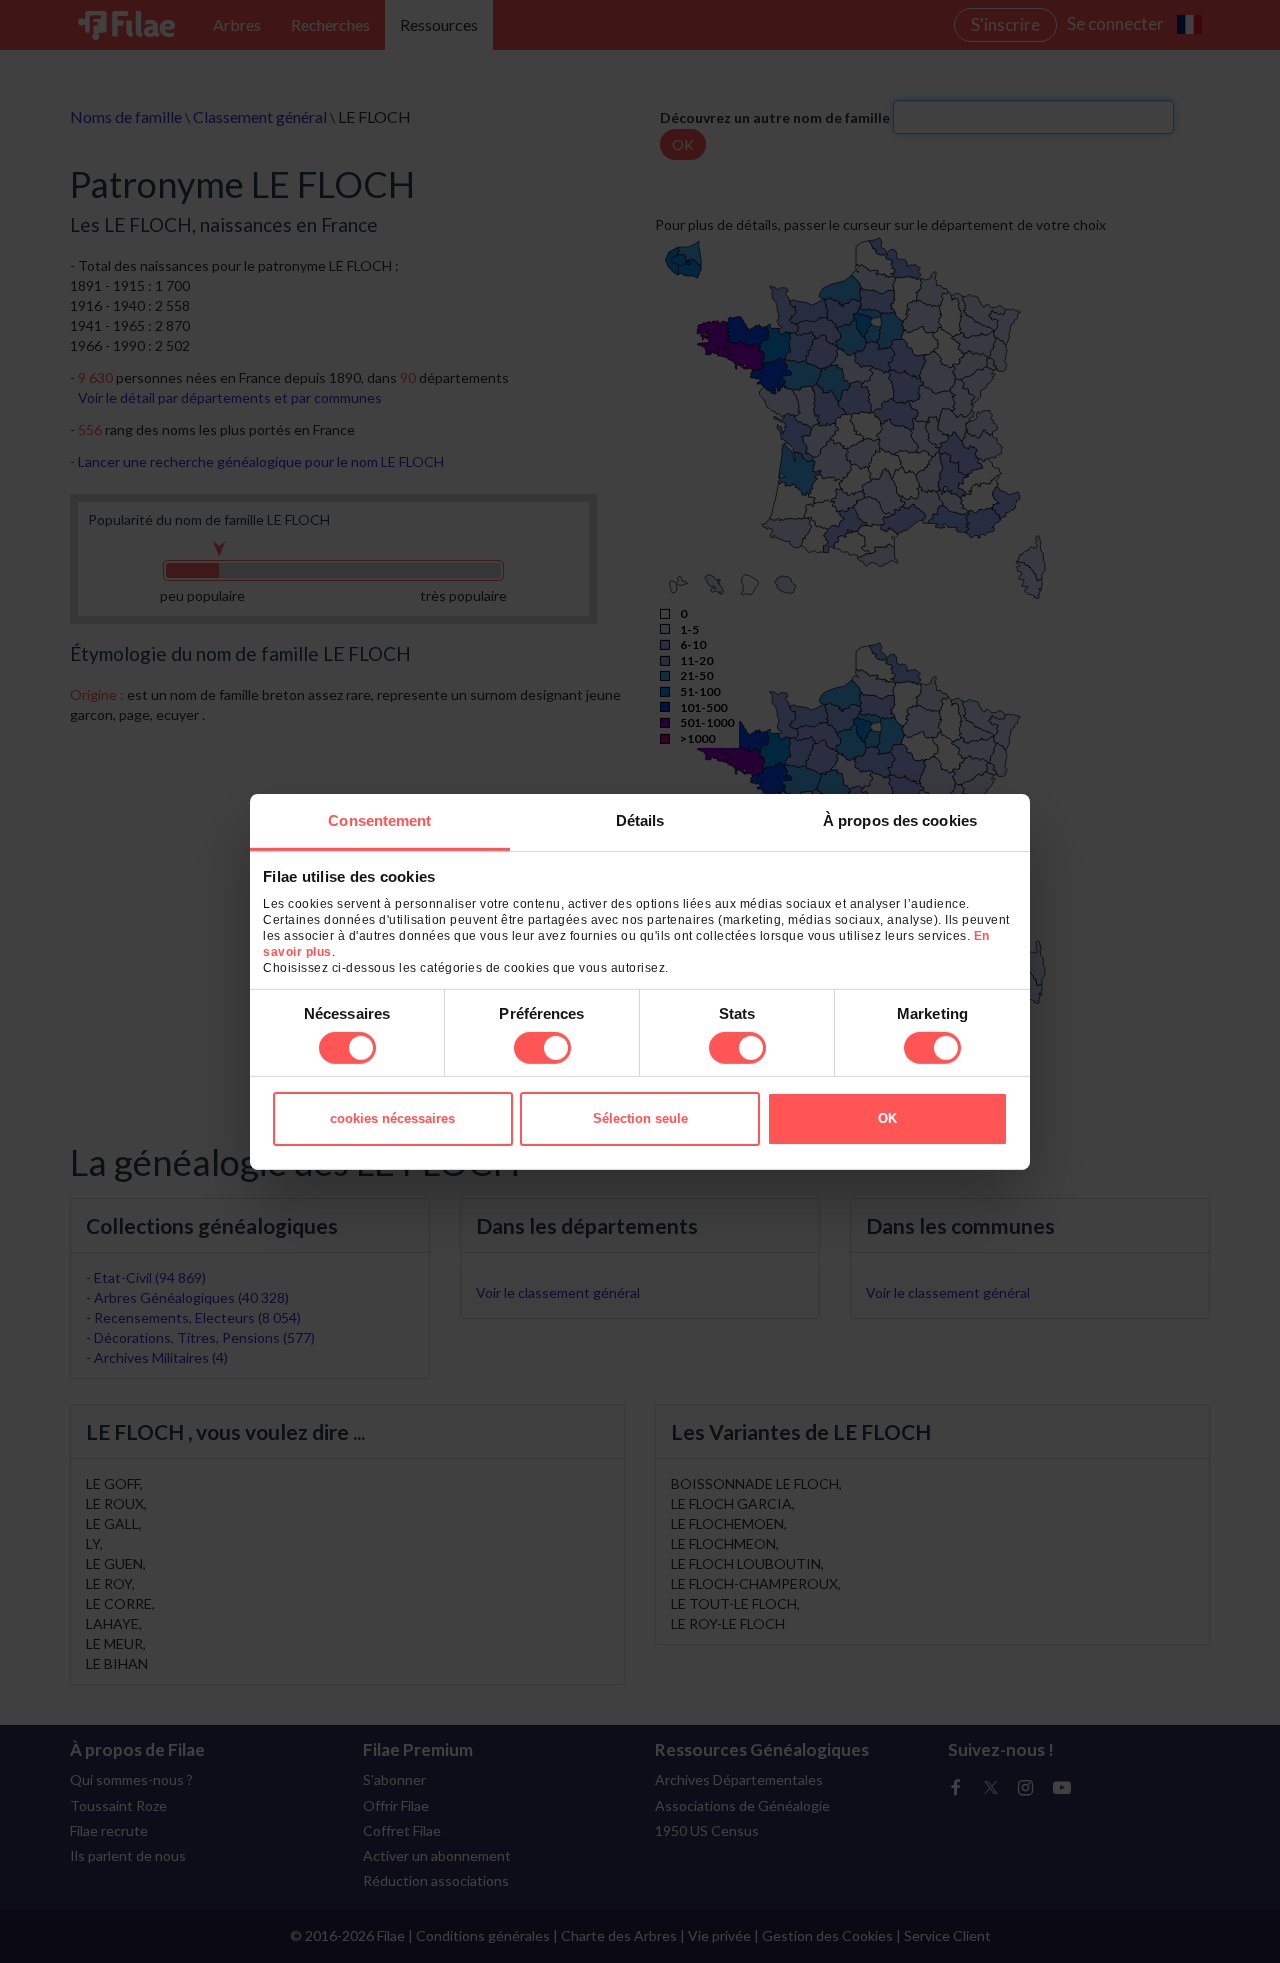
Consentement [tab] (379, 819)
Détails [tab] (640, 819)
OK (887, 1118)
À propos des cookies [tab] (900, 819)
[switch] (542, 1048)
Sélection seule (640, 1118)
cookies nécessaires (392, 1118)
